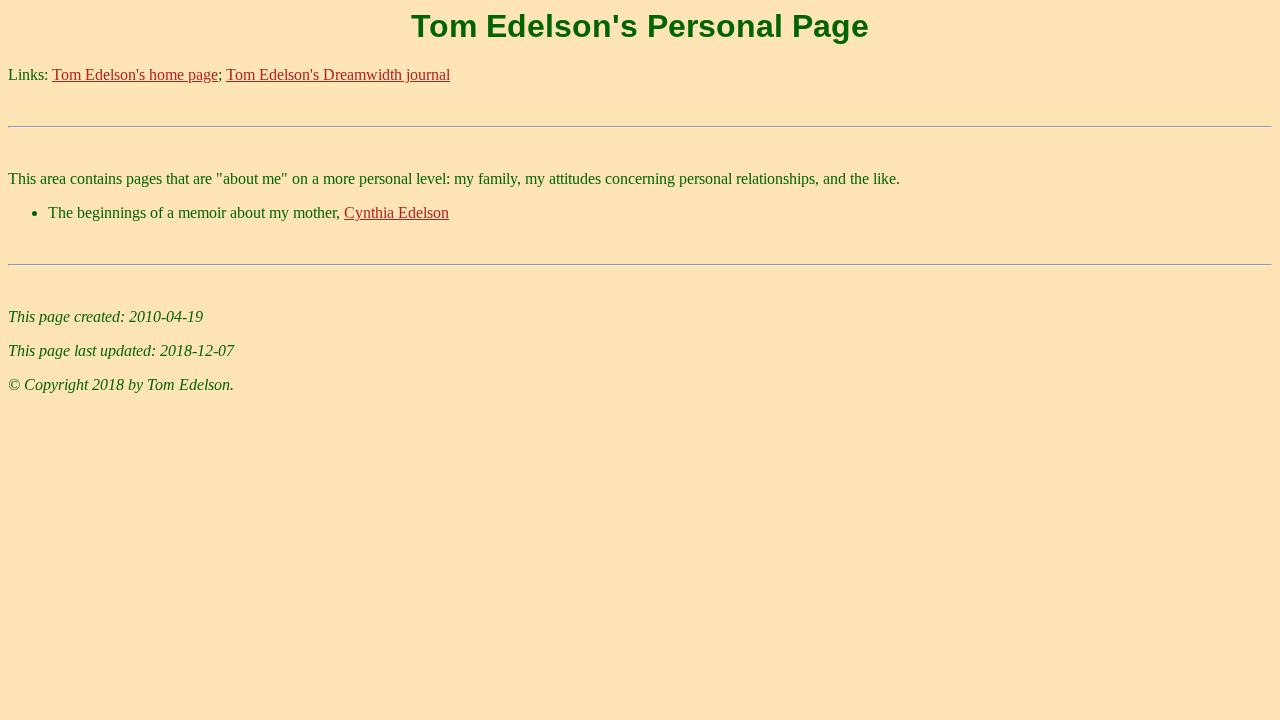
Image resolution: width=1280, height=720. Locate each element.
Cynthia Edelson (396, 212)
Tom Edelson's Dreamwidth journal (338, 74)
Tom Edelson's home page (135, 74)
